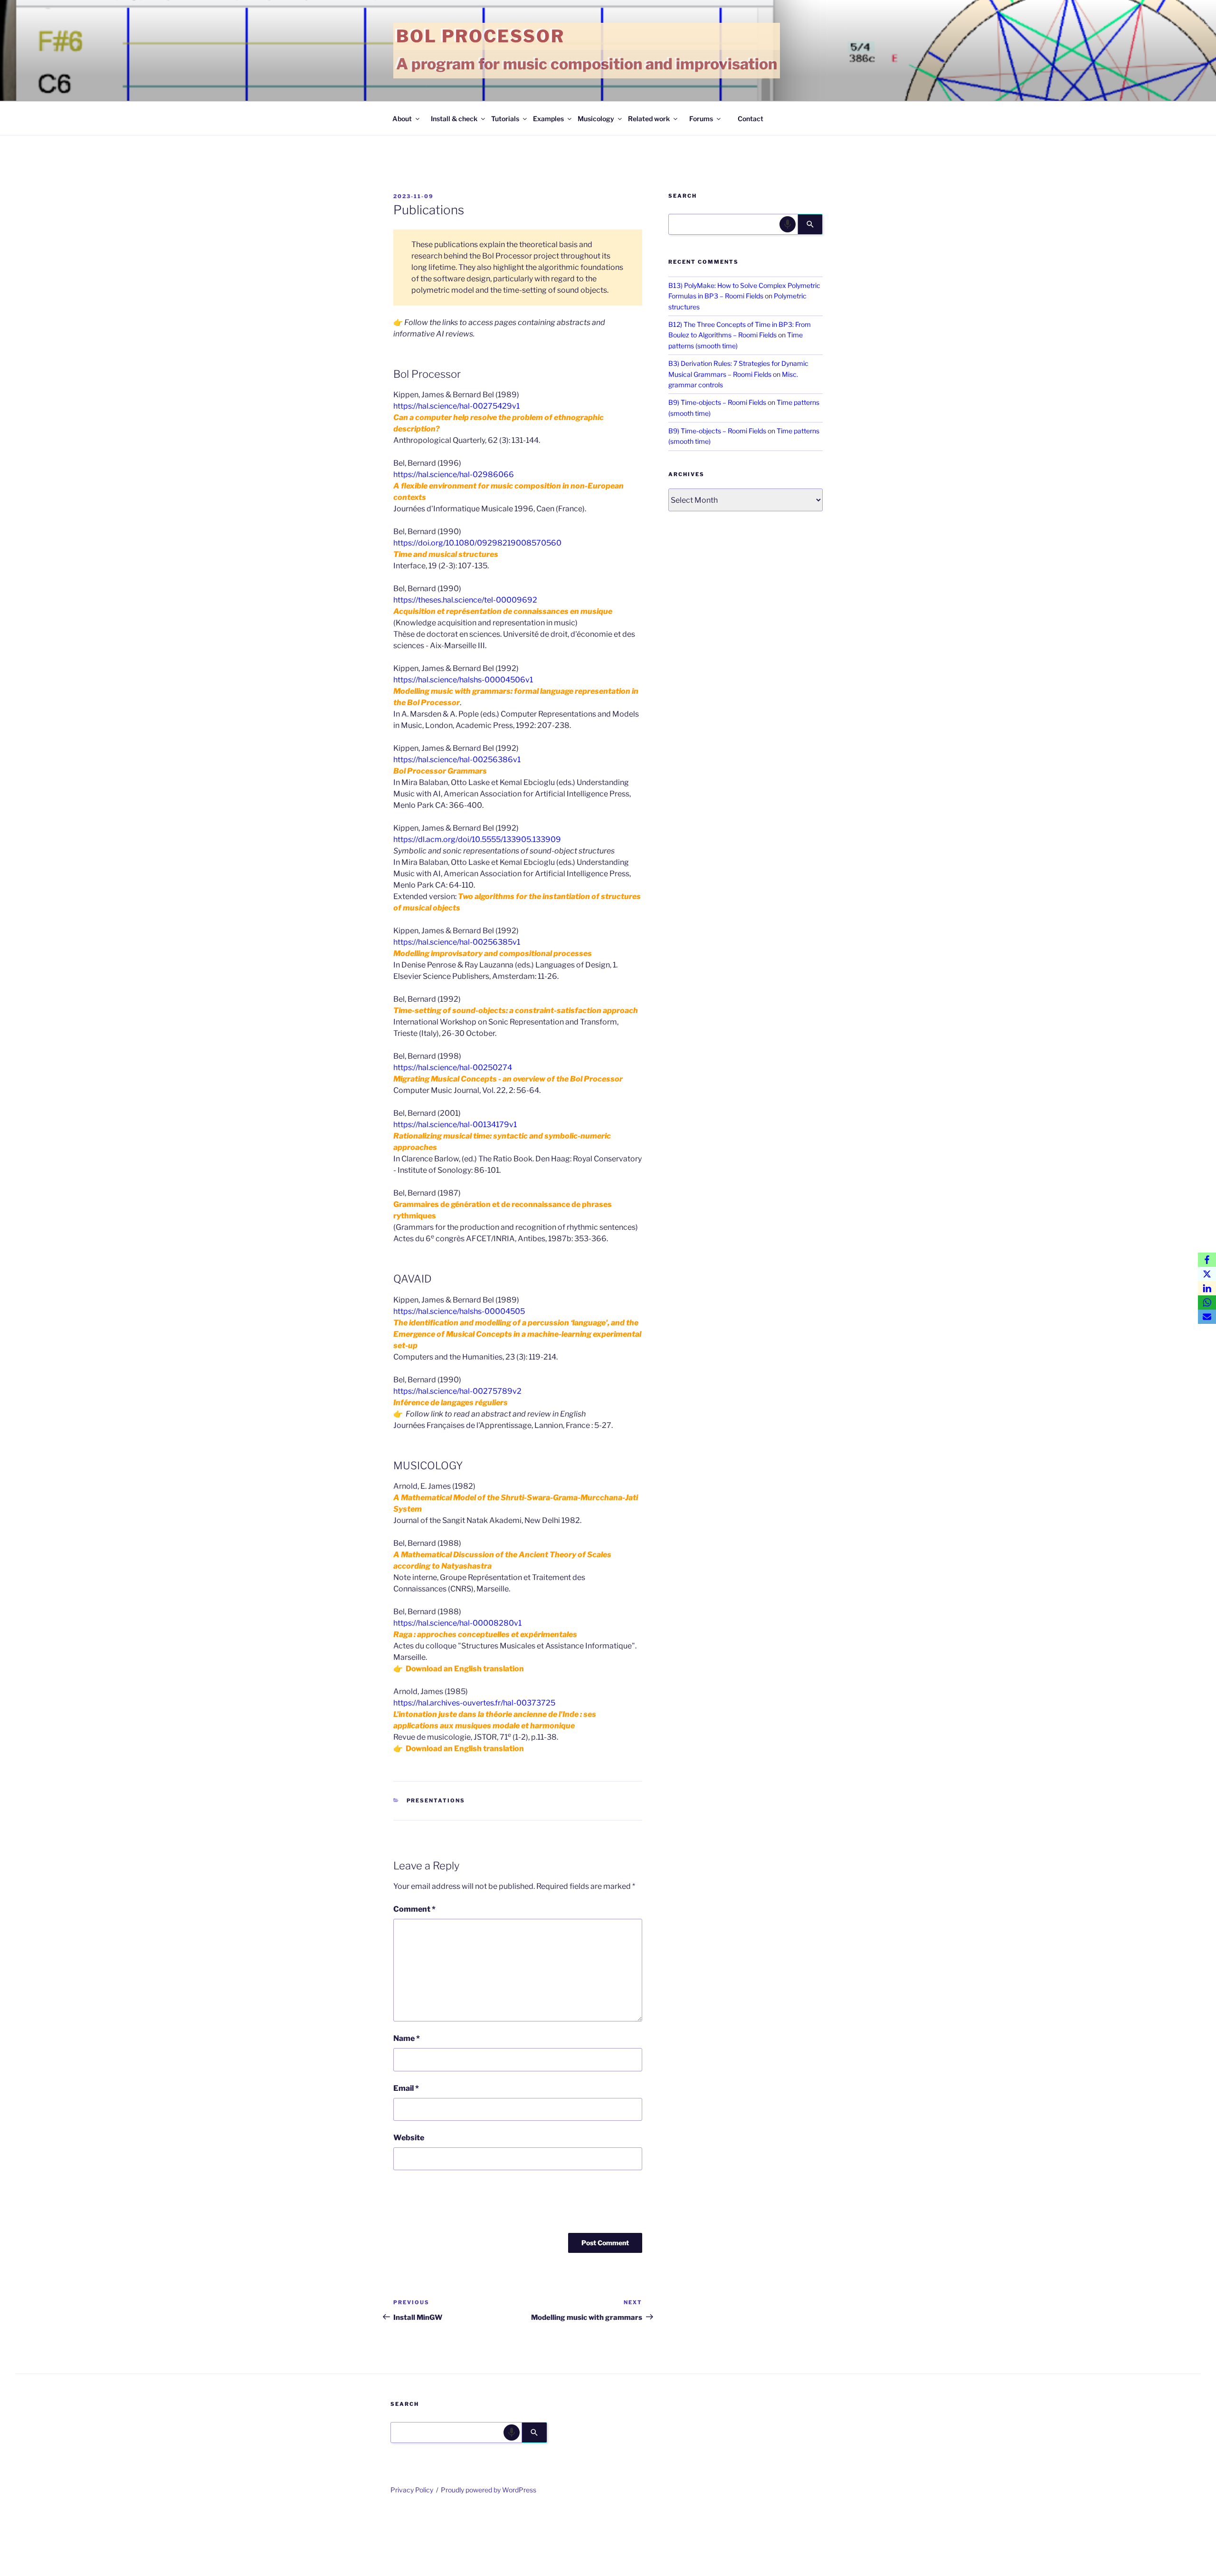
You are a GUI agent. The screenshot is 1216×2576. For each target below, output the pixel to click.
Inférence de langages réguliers (451, 1403)
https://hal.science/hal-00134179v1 (455, 1125)
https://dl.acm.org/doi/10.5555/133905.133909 (477, 839)
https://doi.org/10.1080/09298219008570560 (477, 543)
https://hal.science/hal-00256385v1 (457, 942)
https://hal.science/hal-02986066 (454, 474)
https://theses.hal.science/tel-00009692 (465, 600)
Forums (701, 119)
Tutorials (505, 119)
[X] (1207, 1274)
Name (407, 2038)
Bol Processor (480, 36)
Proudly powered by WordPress (489, 2490)
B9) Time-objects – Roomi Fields (717, 402)
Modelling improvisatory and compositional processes (493, 953)
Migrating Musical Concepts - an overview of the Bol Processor (508, 1079)
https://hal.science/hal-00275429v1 (456, 406)
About (402, 119)
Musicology (596, 119)
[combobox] (733, 224)
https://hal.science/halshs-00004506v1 (463, 680)
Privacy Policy (412, 2490)
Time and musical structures (446, 554)
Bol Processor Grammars (440, 771)
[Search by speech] (788, 224)
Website (409, 2138)
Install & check (454, 119)
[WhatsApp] (1207, 1302)
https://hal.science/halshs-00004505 (459, 1311)
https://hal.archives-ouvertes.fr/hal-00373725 (474, 1703)
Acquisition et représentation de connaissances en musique (503, 611)
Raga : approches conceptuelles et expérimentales (485, 1634)
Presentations (436, 1800)
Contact (750, 119)
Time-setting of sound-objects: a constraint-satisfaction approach (516, 1010)
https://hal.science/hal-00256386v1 (457, 760)
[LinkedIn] (1207, 1288)
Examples (548, 119)
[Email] (1207, 1317)
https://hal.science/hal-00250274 (453, 1068)
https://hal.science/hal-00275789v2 (457, 1391)
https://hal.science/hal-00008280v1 (457, 1623)
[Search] (810, 224)
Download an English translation (465, 1669)
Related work (649, 119)
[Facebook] (1207, 1260)
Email (406, 2088)
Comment (414, 1909)
